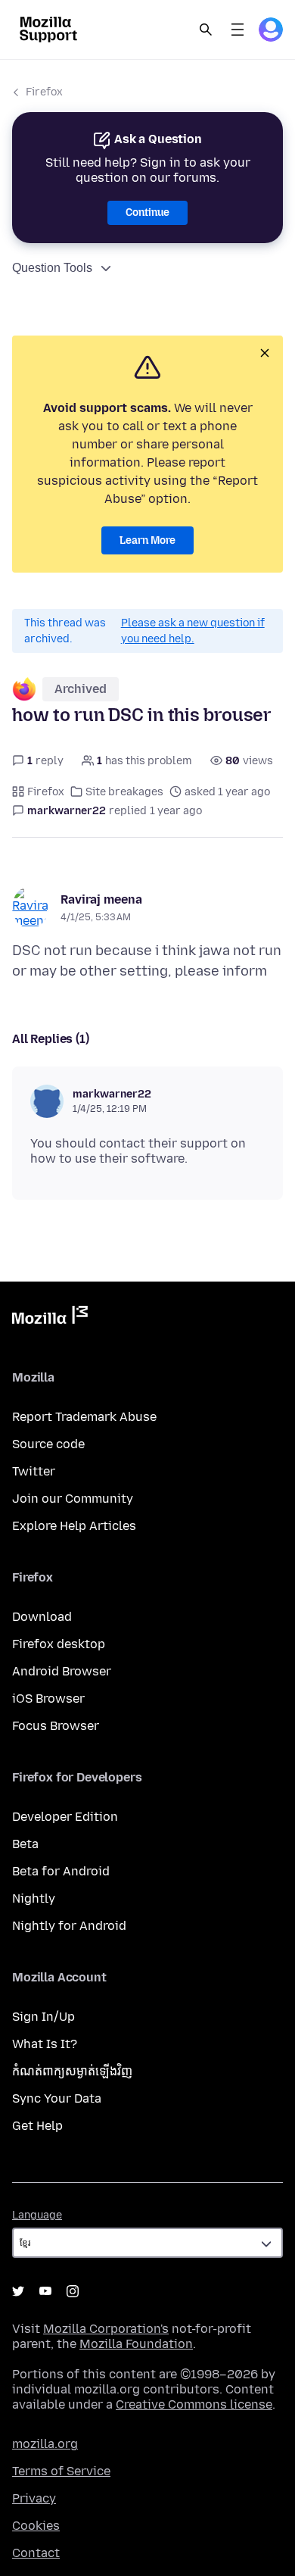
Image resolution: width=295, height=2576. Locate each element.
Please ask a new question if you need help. (193, 631)
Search (206, 30)
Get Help (37, 2126)
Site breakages (124, 792)
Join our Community (73, 1499)
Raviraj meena (101, 899)
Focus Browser (56, 1726)
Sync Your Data (57, 2098)
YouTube (45, 2291)
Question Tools (52, 268)
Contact (36, 2553)
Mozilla (50, 1318)
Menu (238, 30)
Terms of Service (61, 2471)
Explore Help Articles (74, 1526)
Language (37, 2215)
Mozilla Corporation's (106, 2329)
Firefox (44, 92)
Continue (147, 212)
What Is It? (45, 2044)
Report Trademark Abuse (84, 1417)
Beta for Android (61, 1871)
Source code (48, 1444)
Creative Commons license (194, 2404)
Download (42, 1617)
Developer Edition (65, 1817)
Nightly (34, 1898)
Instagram (73, 2291)
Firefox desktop (59, 1644)
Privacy (34, 2498)
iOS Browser (48, 1699)
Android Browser (62, 1671)
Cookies (36, 2526)
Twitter (34, 1471)
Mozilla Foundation (136, 2344)
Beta (25, 1844)
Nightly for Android (69, 1926)
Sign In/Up (43, 2017)
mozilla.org (45, 2444)
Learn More (147, 540)
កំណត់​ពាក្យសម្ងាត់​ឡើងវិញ (72, 2071)
